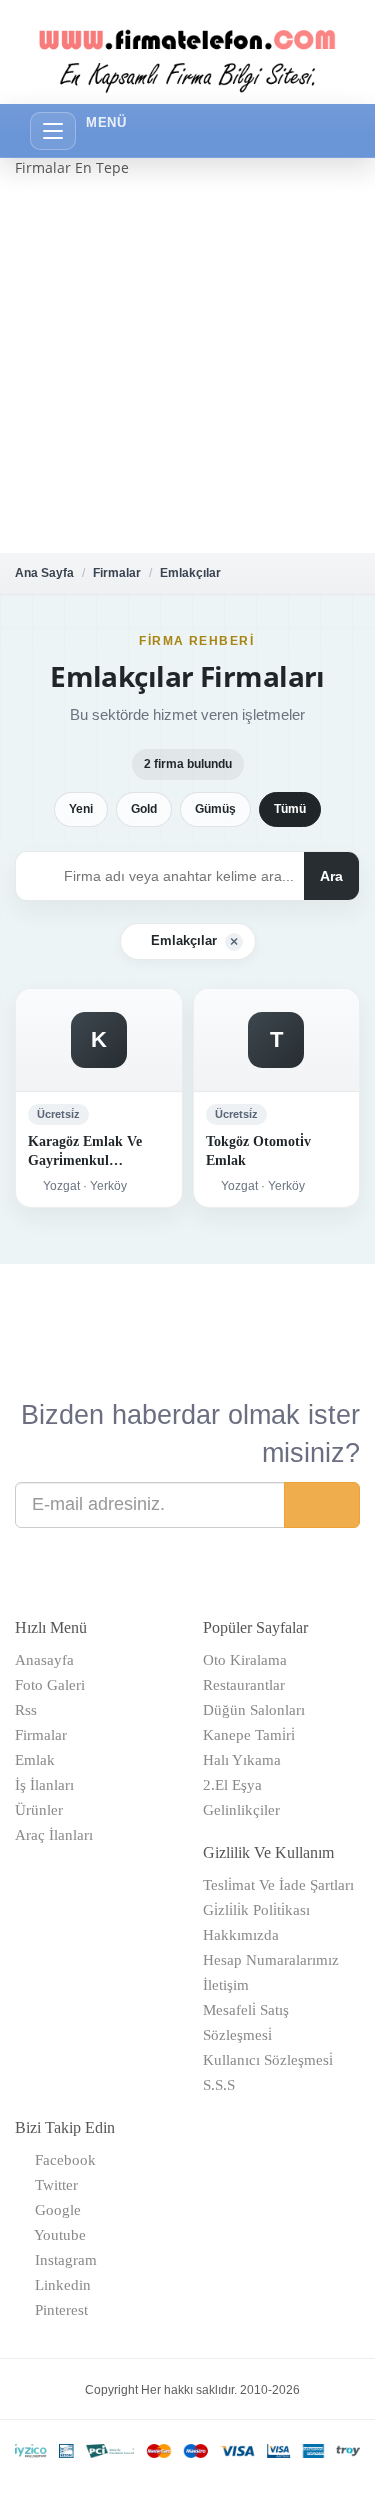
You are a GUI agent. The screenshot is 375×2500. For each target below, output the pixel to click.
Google (54, 2210)
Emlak (35, 1760)
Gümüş (215, 809)
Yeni (81, 809)
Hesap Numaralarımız (271, 1960)
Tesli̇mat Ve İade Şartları (278, 1885)
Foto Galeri (50, 1685)
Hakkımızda (241, 1935)
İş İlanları (44, 1785)
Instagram (62, 2260)
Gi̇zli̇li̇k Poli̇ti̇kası (256, 1910)
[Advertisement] (187, 365)
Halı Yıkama (242, 1760)
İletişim (226, 1985)
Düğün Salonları (254, 1710)
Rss (26, 1710)
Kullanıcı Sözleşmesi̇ (268, 2060)
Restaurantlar (244, 1685)
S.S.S (219, 2085)
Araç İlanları (54, 1835)
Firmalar (117, 573)
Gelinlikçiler (241, 1810)
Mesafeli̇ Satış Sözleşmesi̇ (246, 2022)
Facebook (61, 2160)
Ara (331, 876)
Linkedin (59, 2285)
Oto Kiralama (245, 1660)
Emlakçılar (190, 573)
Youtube (56, 2235)
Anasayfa (44, 1660)
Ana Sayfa (44, 573)
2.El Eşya (232, 1785)
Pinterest (57, 2310)
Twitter (52, 2185)
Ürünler (39, 1810)
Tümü (290, 809)
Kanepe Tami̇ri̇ (249, 1735)
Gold (144, 809)
